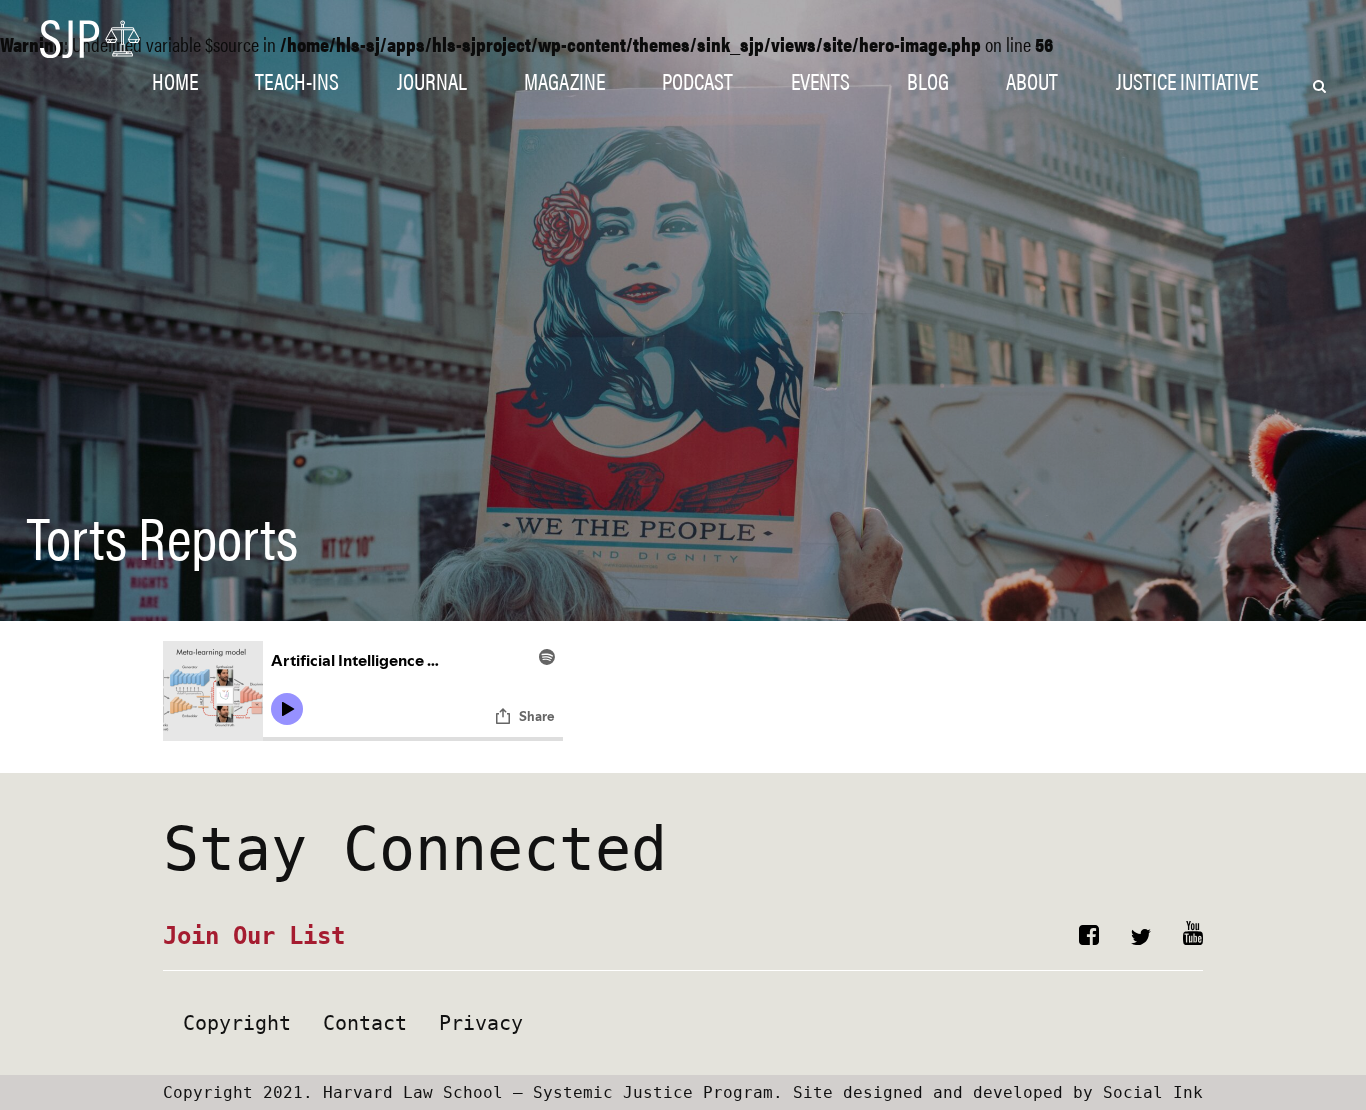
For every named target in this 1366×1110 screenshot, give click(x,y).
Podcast (697, 80)
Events (820, 80)
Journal (432, 80)
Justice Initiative (1187, 80)
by (998, 1092)
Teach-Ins (297, 80)
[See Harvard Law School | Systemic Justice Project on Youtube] (1193, 938)
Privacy (481, 1023)
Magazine (564, 80)
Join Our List (254, 936)
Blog (928, 80)
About (1032, 80)
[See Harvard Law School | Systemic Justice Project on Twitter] (1141, 938)
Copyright (237, 1023)
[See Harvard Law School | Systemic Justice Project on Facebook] (1089, 938)
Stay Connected (415, 849)
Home (175, 80)
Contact (365, 1023)
